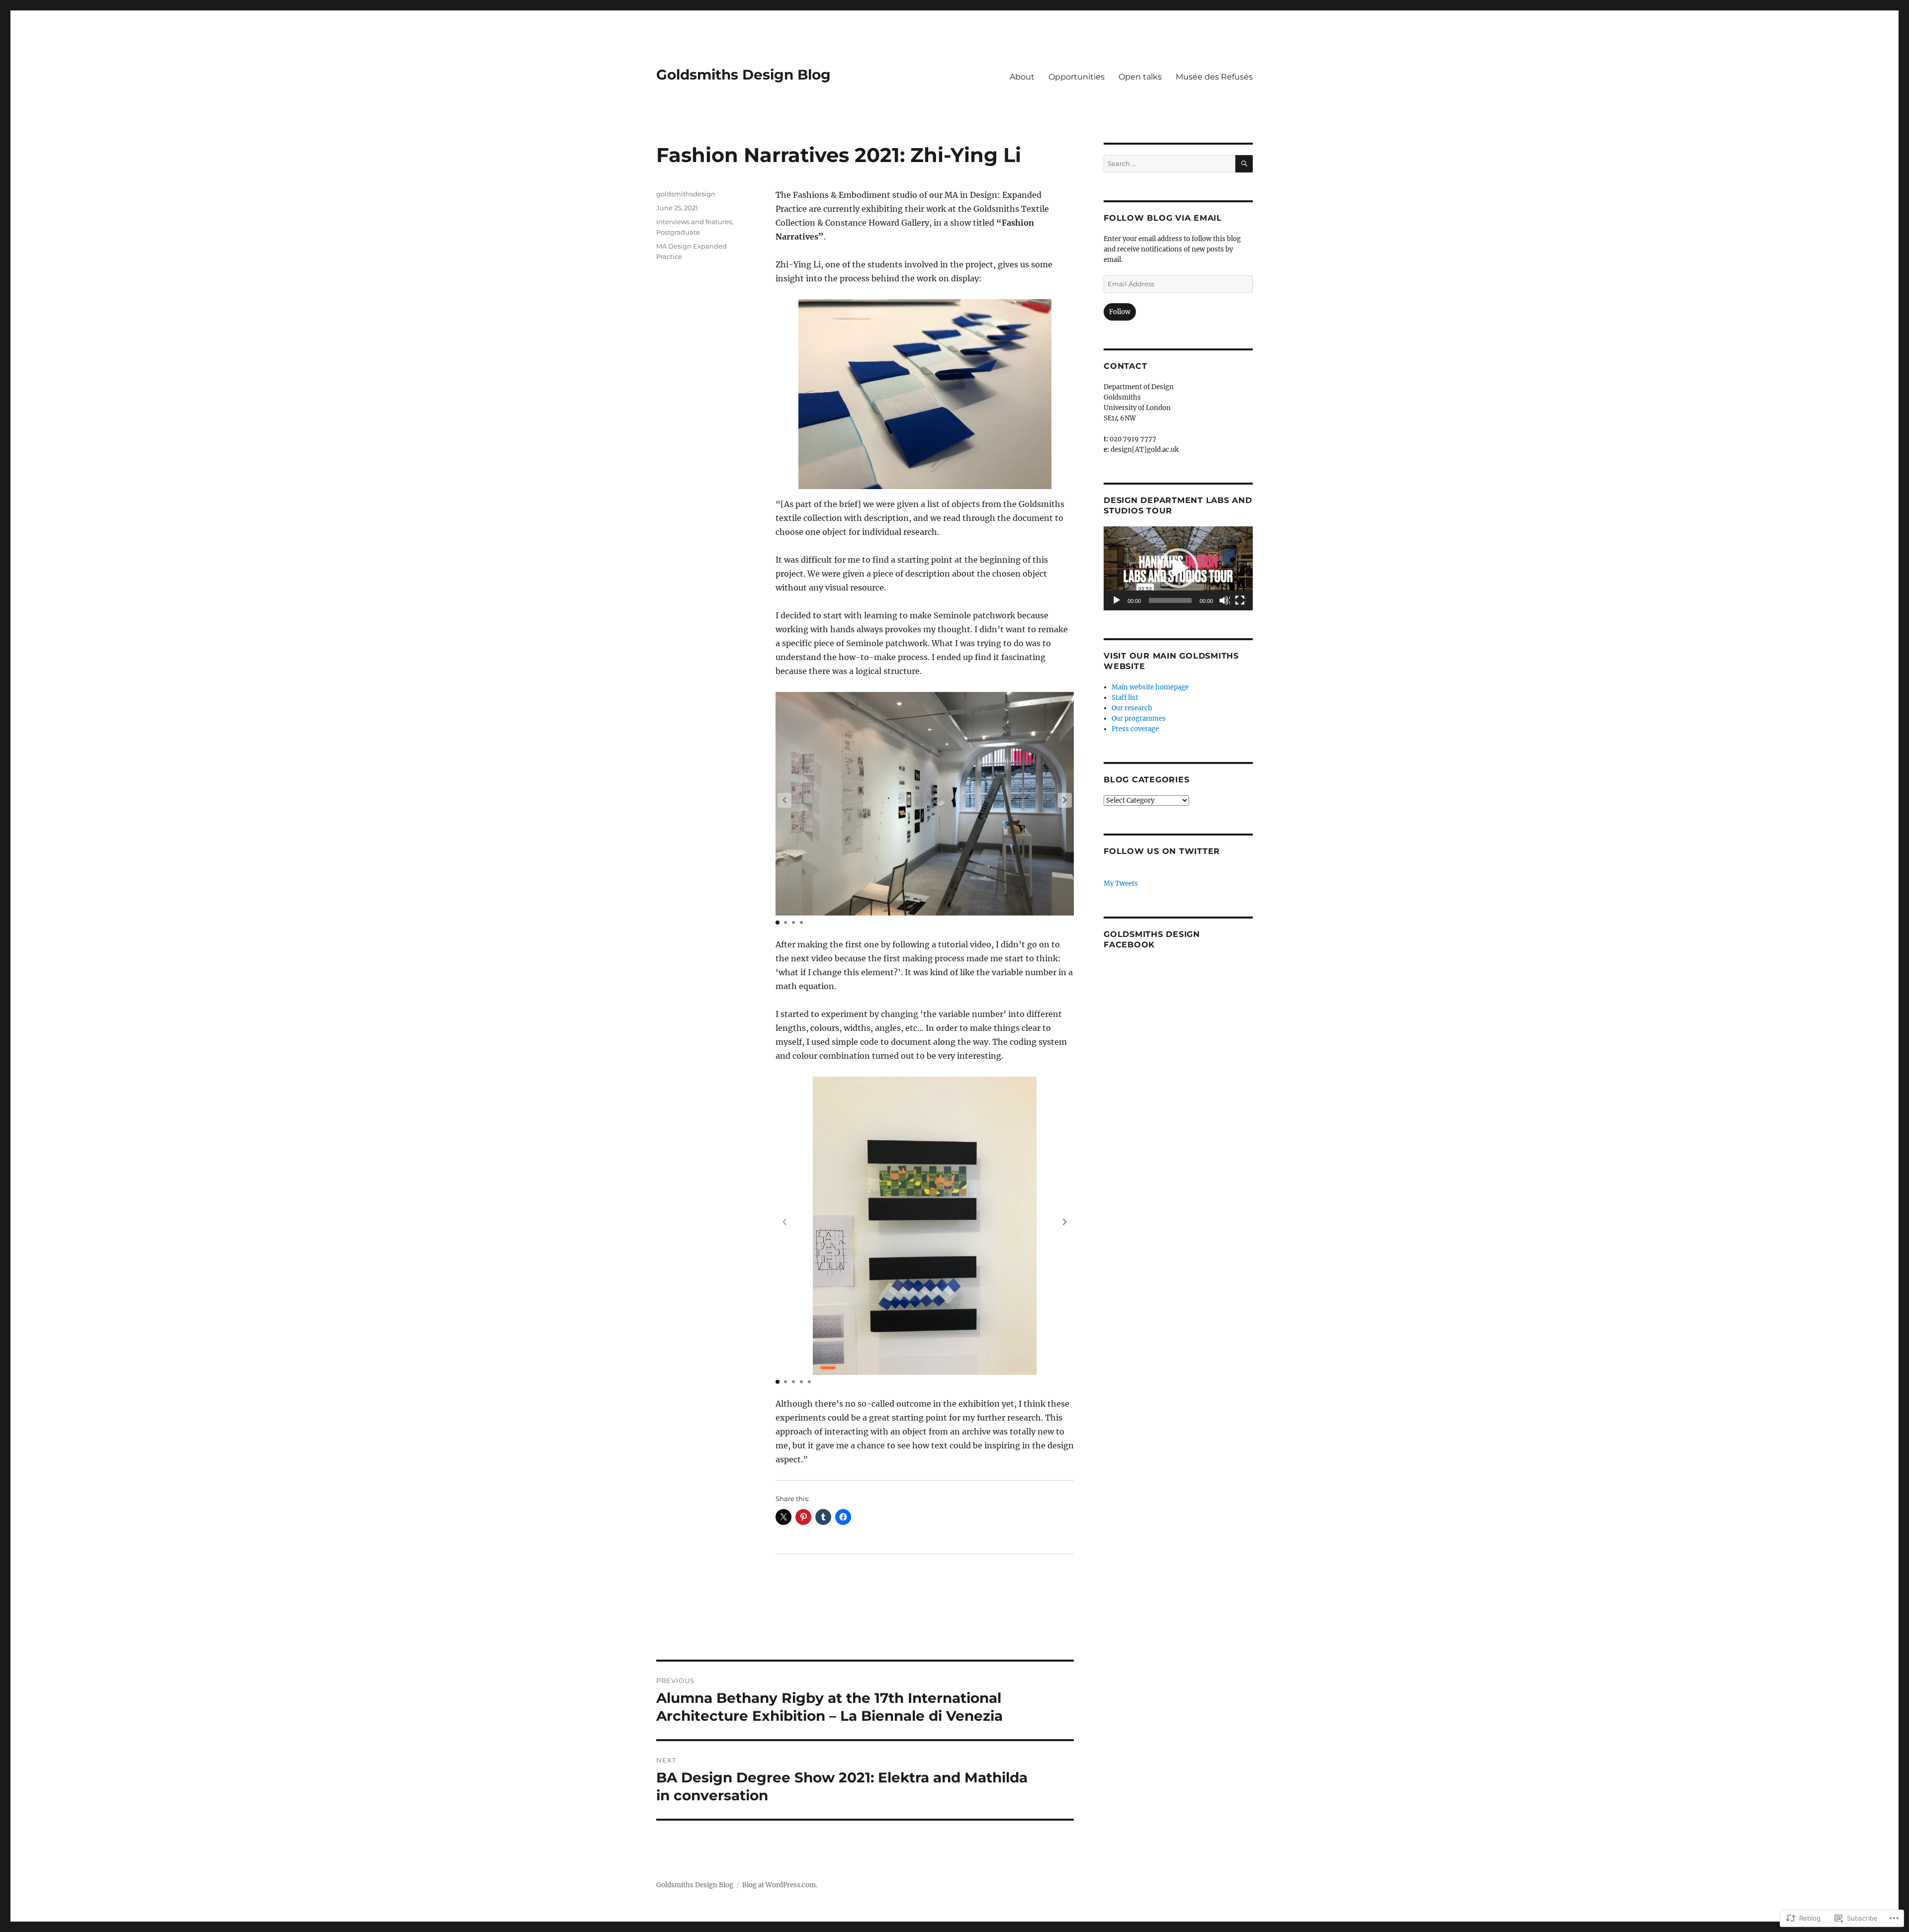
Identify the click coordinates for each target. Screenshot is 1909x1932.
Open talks (1140, 77)
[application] (1178, 568)
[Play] (1117, 601)
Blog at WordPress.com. (780, 1885)
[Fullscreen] (1240, 601)
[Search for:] (1170, 164)
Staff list (1125, 698)
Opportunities (1077, 77)
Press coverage (1135, 729)
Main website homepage (1150, 687)
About (1022, 77)
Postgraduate (678, 232)
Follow (1120, 312)
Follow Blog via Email (1163, 218)
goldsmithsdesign (686, 194)
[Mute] (1224, 601)
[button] (1065, 800)
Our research (1132, 708)
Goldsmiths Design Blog (743, 75)
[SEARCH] (1244, 164)
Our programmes (1139, 718)
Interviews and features (694, 222)
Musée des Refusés (1214, 77)
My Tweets (1121, 883)
